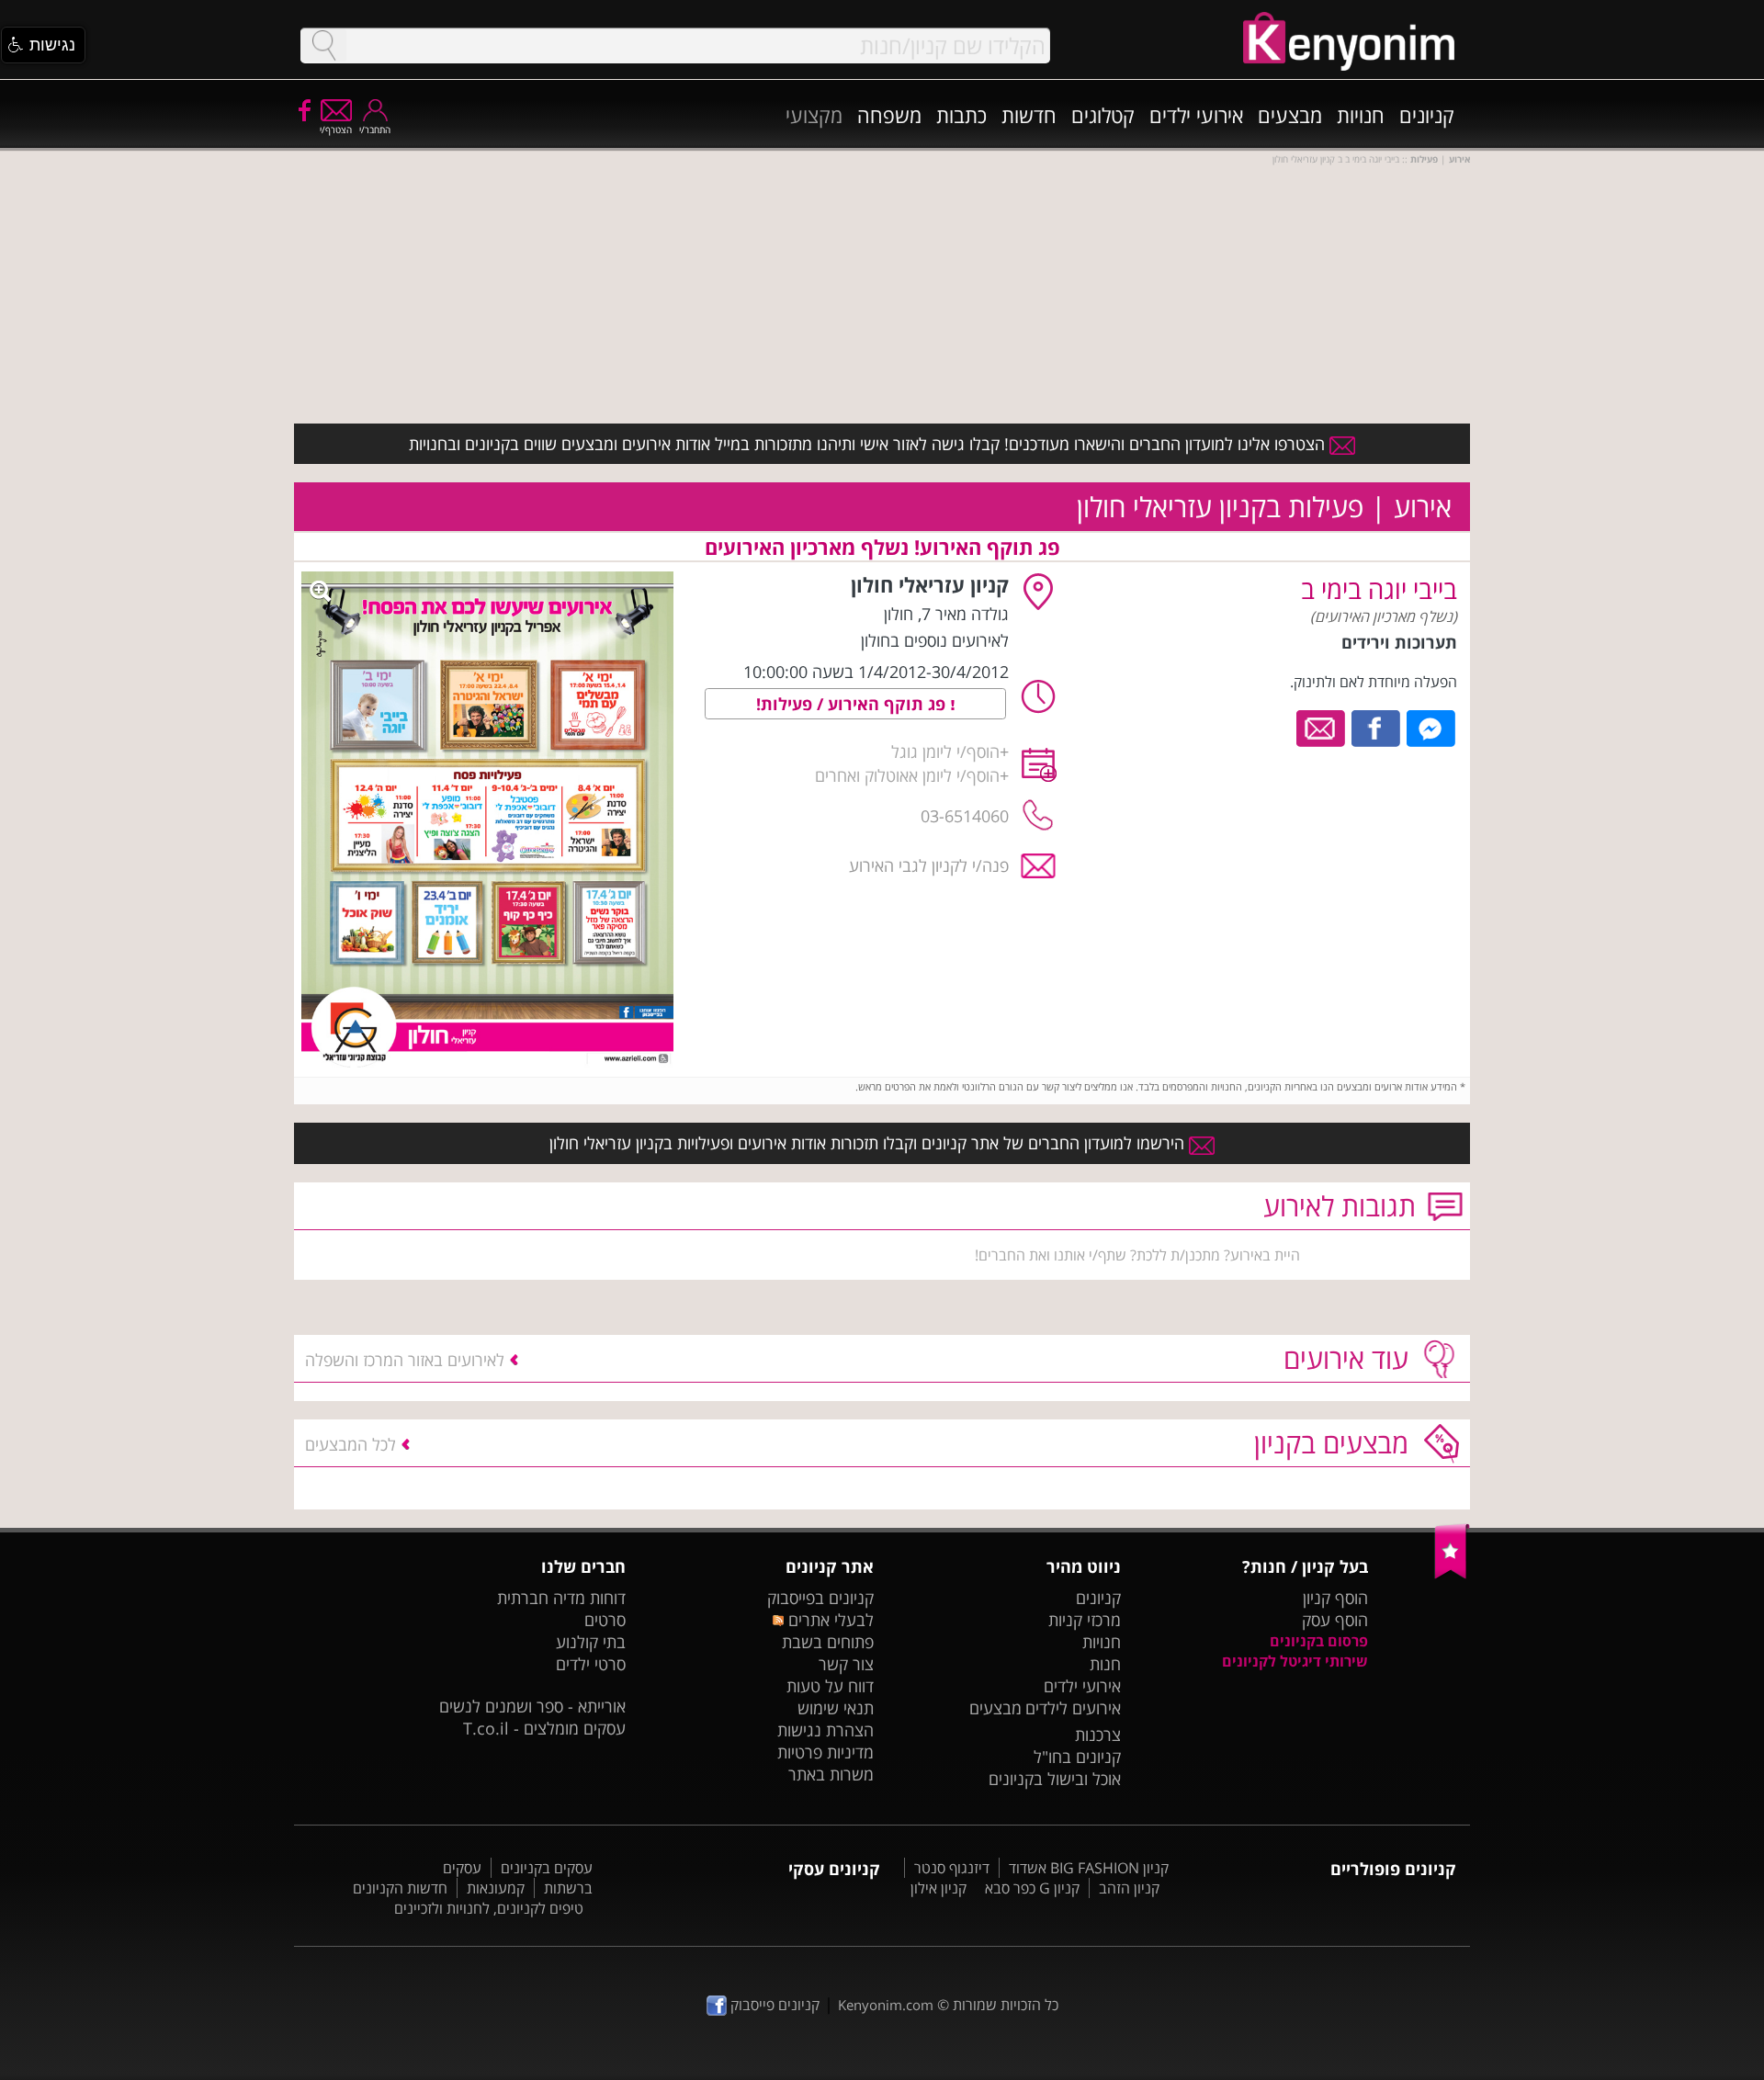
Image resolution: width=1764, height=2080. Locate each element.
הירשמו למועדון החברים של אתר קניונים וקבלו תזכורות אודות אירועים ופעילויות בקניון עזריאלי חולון (869, 1143)
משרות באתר (831, 1774)
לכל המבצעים (351, 1444)
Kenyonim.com (886, 2005)
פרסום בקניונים (1319, 1641)
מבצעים (1290, 115)
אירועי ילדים (1196, 115)
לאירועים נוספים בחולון (935, 640)
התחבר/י (375, 130)
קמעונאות (496, 1888)
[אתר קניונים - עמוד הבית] (1452, 1575)
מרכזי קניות (1085, 1620)
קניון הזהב (1129, 1888)
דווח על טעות (830, 1686)
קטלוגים (1103, 115)
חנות (1105, 1664)
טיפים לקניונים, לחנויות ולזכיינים (489, 1908)
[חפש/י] (323, 45)
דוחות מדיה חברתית (561, 1598)
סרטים (605, 1620)
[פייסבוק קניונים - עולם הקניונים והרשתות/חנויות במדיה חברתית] (303, 109)
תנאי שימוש (836, 1708)
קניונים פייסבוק (773, 2005)
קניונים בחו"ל (1077, 1757)
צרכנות (1098, 1735)
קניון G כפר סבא (1032, 1888)
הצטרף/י (336, 130)
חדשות (1029, 115)
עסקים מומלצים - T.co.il (544, 1728)
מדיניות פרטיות (825, 1752)
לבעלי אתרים (828, 1620)
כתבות (961, 115)
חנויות (1361, 115)
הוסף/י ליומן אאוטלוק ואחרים (907, 775)
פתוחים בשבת (828, 1642)
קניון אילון (939, 1888)
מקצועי (814, 115)
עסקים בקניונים (547, 1868)
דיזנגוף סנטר (952, 1868)
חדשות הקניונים (400, 1888)
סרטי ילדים (591, 1664)
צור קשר (846, 1664)
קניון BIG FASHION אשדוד (1089, 1868)
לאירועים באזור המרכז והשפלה (405, 1360)
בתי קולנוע (591, 1642)
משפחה (889, 115)
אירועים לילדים (1073, 1708)
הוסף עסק (1335, 1620)
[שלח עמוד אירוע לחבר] (1322, 727)
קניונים (1427, 115)
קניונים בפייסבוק (820, 1598)
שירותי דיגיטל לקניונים (1295, 1661)
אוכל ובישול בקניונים (1055, 1779)
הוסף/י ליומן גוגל (945, 752)
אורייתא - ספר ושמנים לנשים (532, 1706)
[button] (43, 45)
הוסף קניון (1335, 1598)
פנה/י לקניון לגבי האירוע (929, 865)
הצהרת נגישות (825, 1730)
